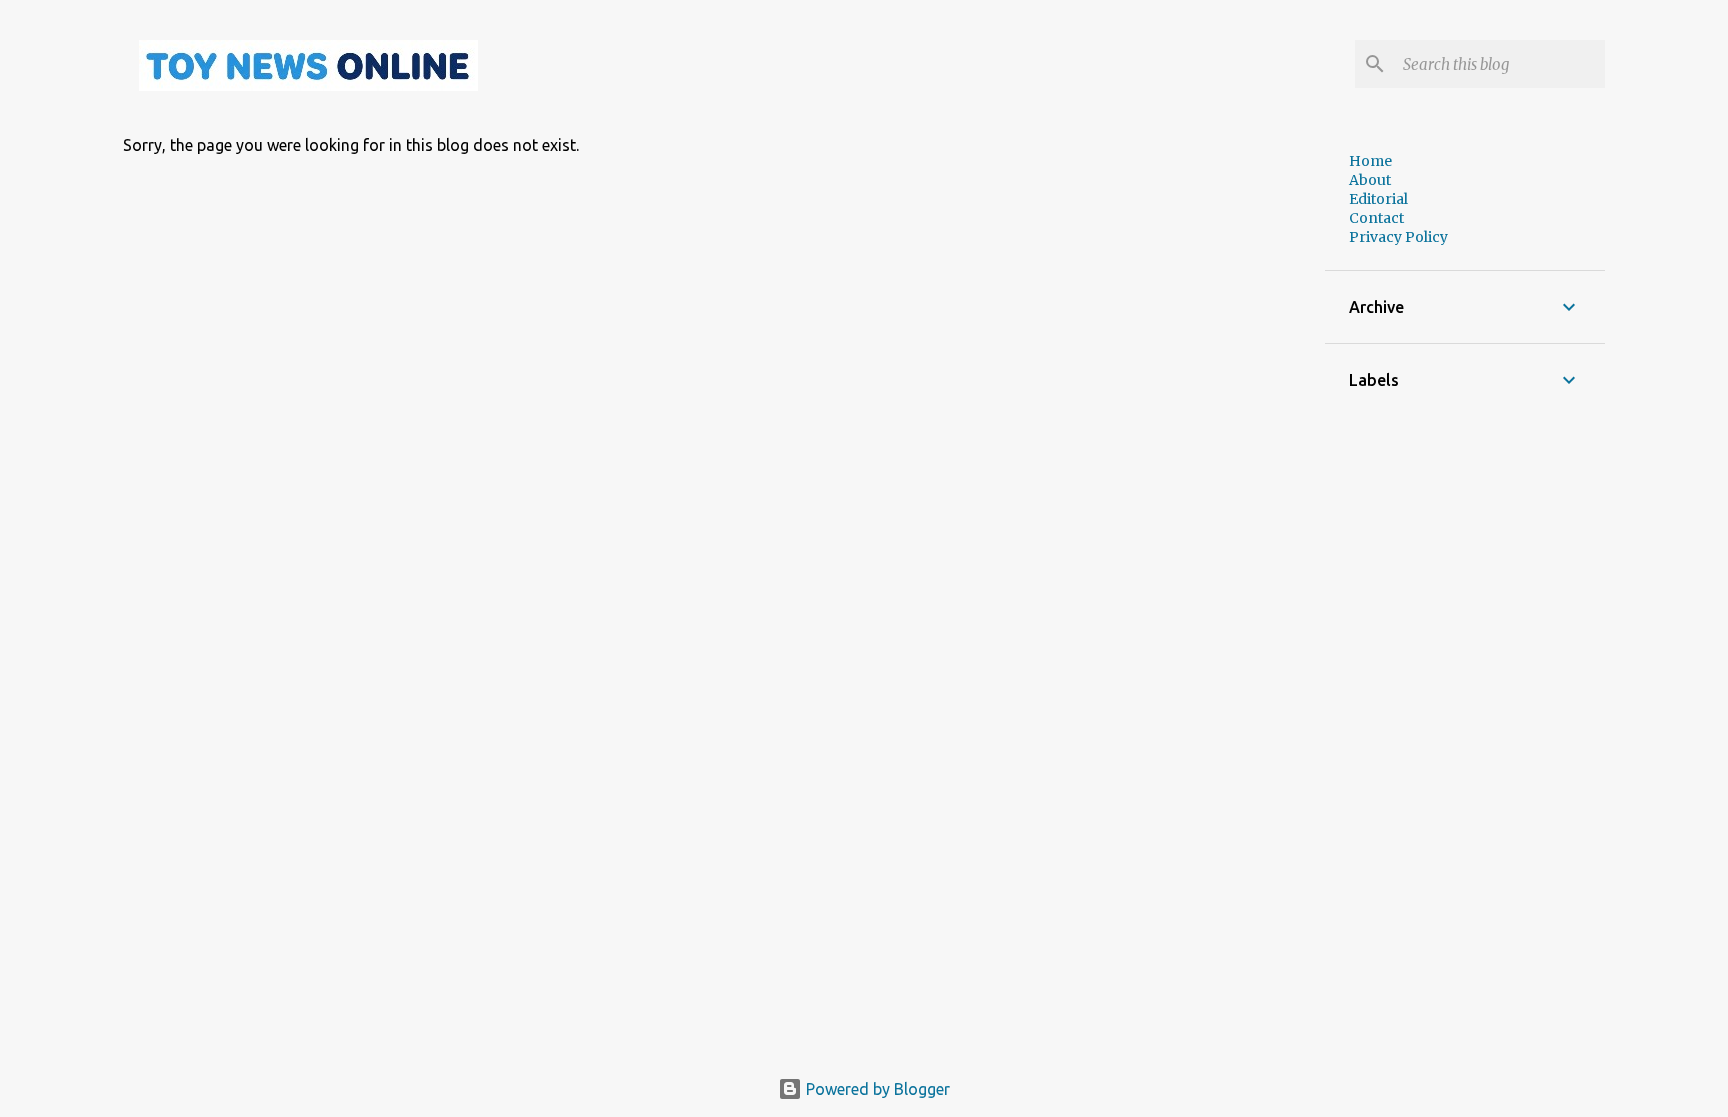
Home (1370, 161)
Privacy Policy (1398, 237)
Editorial (1378, 199)
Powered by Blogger (876, 1089)
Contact (1376, 218)
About (1370, 180)
